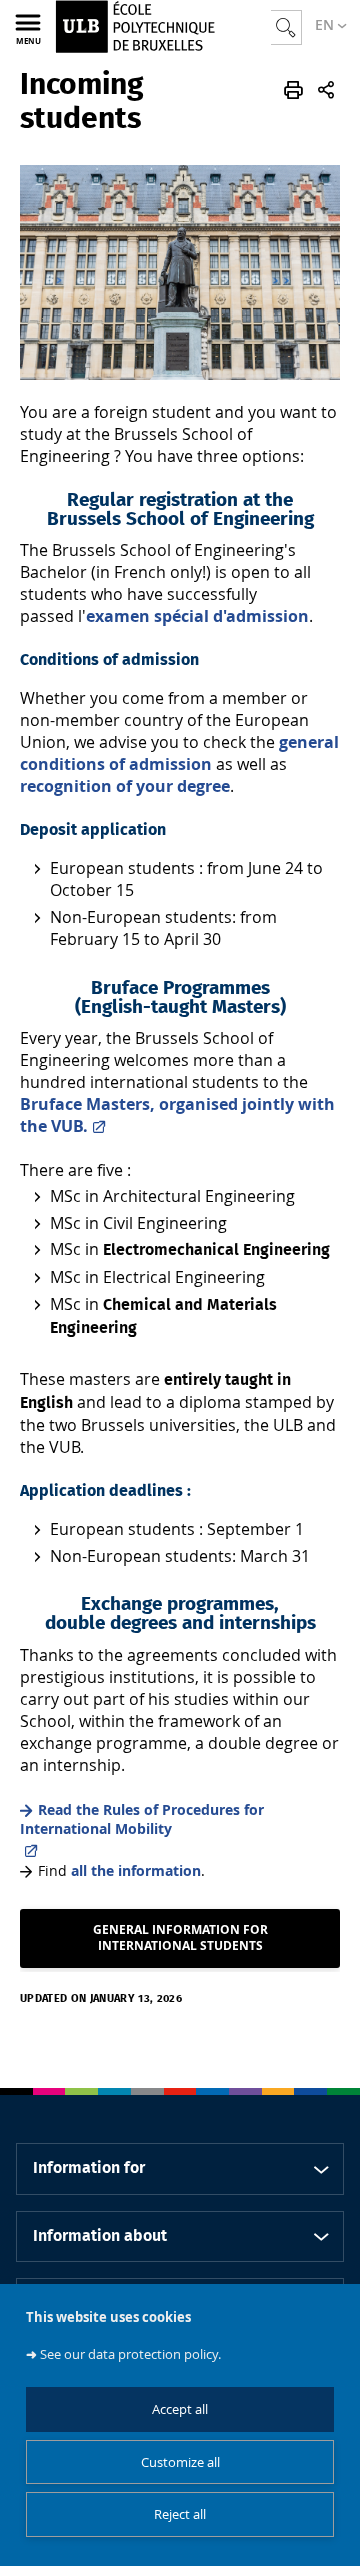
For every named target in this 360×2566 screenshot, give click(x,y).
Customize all (180, 2462)
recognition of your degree (125, 786)
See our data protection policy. (130, 2354)
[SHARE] (326, 90)
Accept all (180, 2409)
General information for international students (180, 1938)
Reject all (180, 2514)
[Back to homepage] (163, 26)
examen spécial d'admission (197, 616)
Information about (100, 2236)
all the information (136, 1870)
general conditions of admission (179, 753)
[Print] (293, 90)
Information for (89, 2168)
